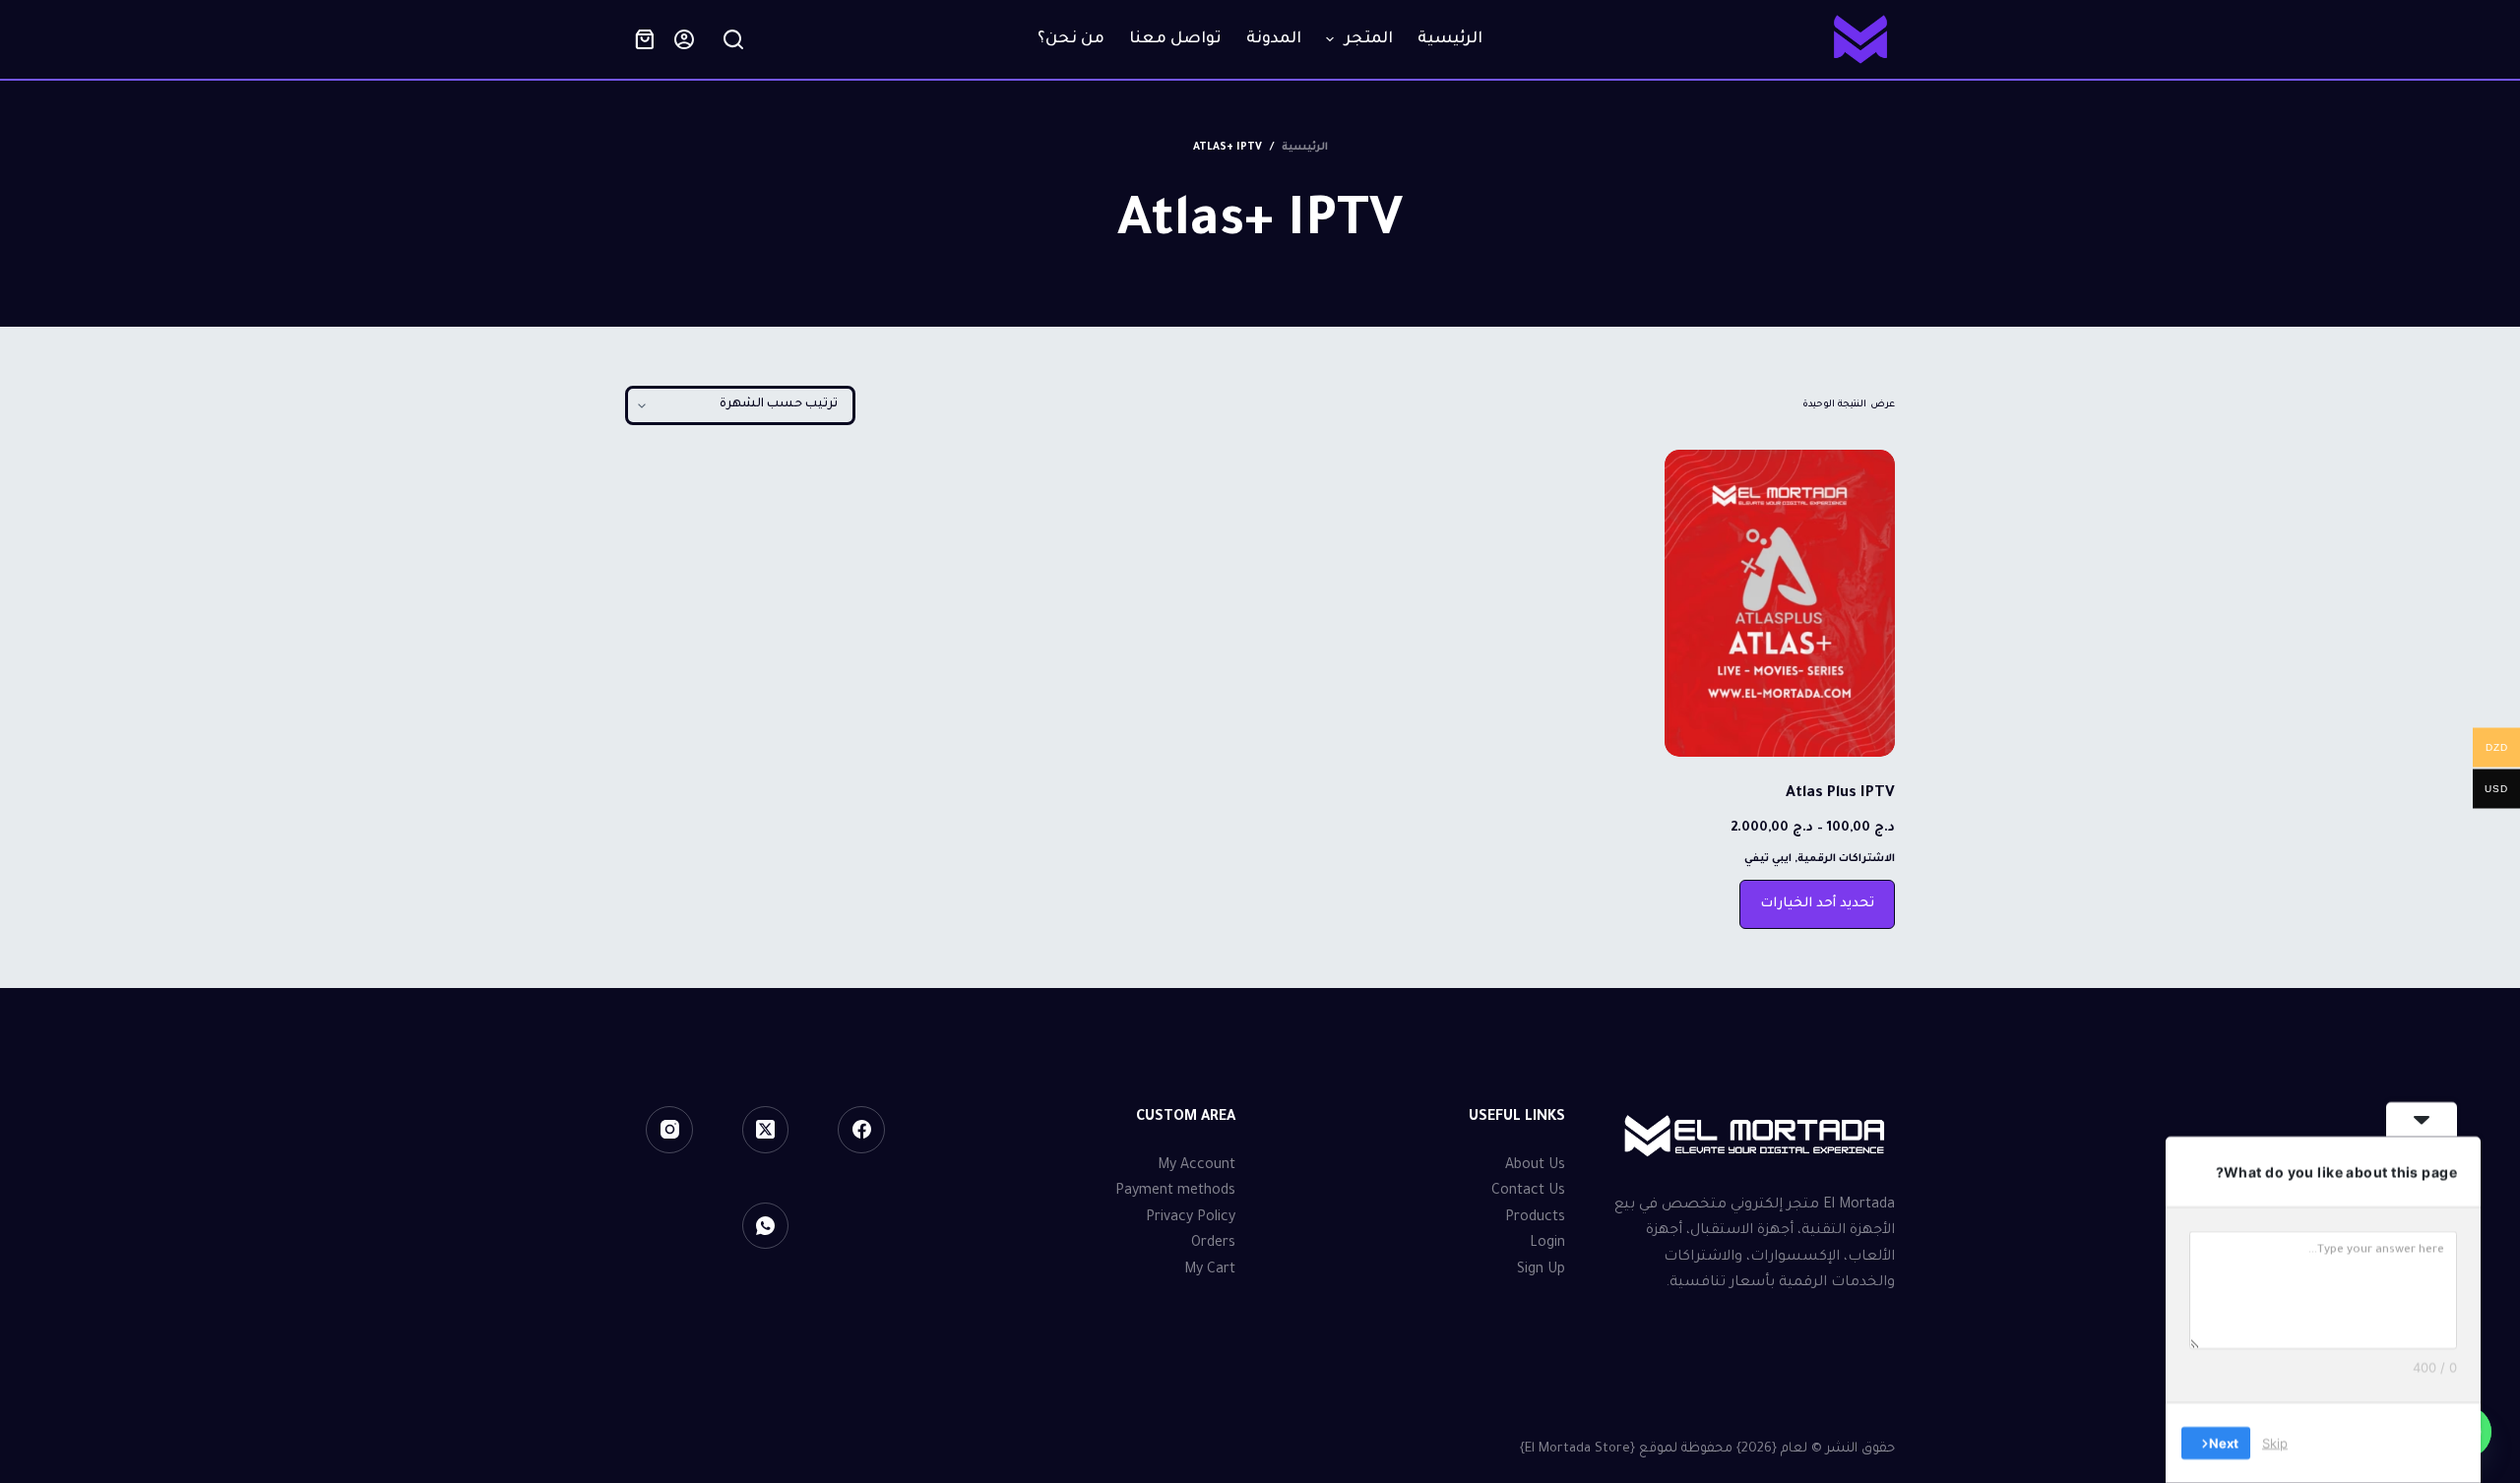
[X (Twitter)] (766, 1130)
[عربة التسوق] (645, 39)
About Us (1535, 1166)
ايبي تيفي (1768, 859)
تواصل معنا (1175, 39)
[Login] (684, 39)
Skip (2275, 1443)
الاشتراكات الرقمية (1846, 859)
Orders (1213, 1244)
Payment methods (1175, 1192)
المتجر (1369, 39)
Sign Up (1541, 1270)
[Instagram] (669, 1130)
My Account (1197, 1166)
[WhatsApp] (766, 1226)
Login (1547, 1244)
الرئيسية (1450, 39)
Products (1535, 1218)
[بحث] (733, 39)
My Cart (1210, 1270)
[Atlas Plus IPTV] (1780, 603)
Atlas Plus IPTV (1840, 794)
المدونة (1274, 39)
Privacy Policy (1191, 1218)
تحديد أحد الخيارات (1817, 904)
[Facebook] (861, 1130)
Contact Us (1528, 1192)
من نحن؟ (1071, 39)
